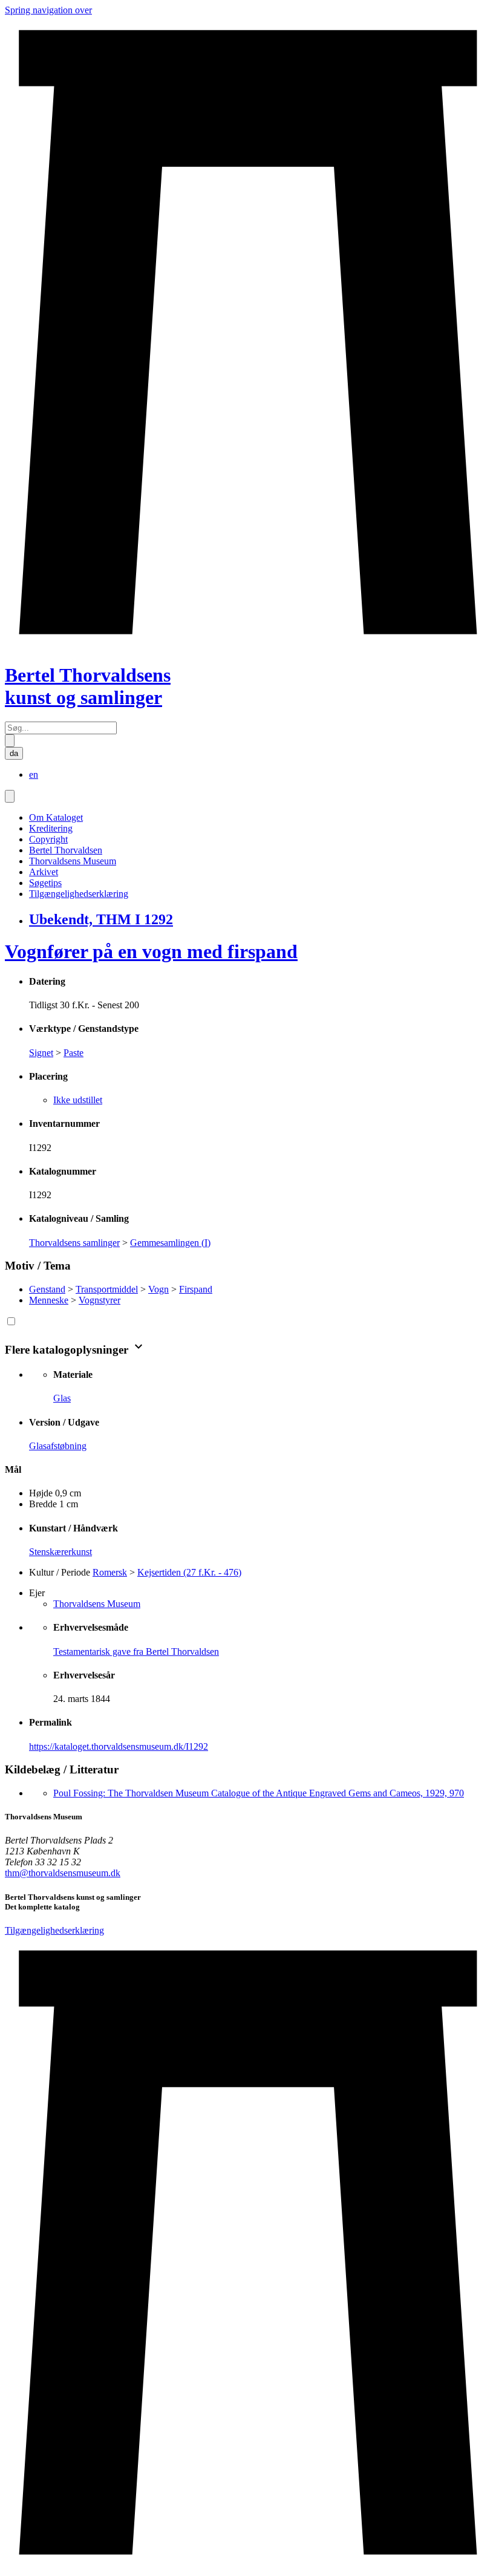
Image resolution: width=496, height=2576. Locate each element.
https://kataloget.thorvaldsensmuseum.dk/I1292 (119, 1746)
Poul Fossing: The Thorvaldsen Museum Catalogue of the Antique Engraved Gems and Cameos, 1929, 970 (259, 1793)
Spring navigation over (48, 10)
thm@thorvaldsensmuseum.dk (63, 1873)
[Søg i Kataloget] (10, 741)
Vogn (158, 1289)
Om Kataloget (56, 817)
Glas (62, 1398)
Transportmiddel (107, 1289)
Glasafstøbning (58, 1446)
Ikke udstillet (78, 1100)
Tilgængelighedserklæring (79, 894)
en (34, 774)
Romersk (110, 1572)
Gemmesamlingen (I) (170, 1243)
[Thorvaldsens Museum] (248, 2254)
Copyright (48, 839)
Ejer (37, 1593)
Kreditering (51, 828)
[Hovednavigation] (10, 796)
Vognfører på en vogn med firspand (151, 951)
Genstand (47, 1289)
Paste (73, 1053)
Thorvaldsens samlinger (74, 1243)
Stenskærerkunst (60, 1552)
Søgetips (45, 883)
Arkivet (44, 872)
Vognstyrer (100, 1300)
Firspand (196, 1289)
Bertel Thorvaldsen (66, 850)
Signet (41, 1053)
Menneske (49, 1300)
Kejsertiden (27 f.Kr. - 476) (189, 1572)
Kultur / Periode (60, 1572)
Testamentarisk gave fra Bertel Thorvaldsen (136, 1652)
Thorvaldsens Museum (73, 861)
